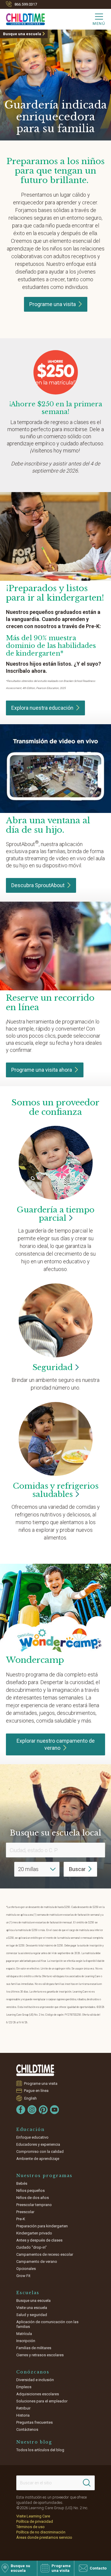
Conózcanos (33, 2372)
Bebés (22, 2183)
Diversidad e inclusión (35, 2380)
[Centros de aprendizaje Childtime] (36, 2070)
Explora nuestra (42, 708)
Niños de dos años (33, 2198)
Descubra (38, 885)
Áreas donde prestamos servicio (44, 2537)
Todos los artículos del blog (40, 2450)
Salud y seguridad (32, 2315)
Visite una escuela (32, 2308)
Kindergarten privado (34, 2233)
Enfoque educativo (32, 2137)
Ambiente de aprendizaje (38, 2159)
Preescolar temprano (34, 2205)
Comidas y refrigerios (56, 1490)
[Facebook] (21, 2110)
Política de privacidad (35, 2521)
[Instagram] (32, 2110)
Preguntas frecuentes (34, 2422)
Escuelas (28, 2293)
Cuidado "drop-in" (32, 2247)
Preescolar (25, 2212)
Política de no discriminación (41, 2532)
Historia (23, 2415)
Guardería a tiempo (55, 1214)
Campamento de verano (37, 2262)
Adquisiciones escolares (38, 2394)
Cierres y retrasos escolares (40, 2355)
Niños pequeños (30, 2191)
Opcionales (26, 2269)
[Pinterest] (43, 2110)
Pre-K (21, 2219)
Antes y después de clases (39, 2240)
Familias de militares (34, 2348)
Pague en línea (36, 2091)
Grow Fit (23, 2276)
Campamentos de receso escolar (45, 2254)
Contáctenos (27, 2429)
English (30, 2098)
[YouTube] (54, 2110)
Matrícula (24, 2334)
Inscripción (26, 2341)
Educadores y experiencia (38, 2144)
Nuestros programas (44, 2176)
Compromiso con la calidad (40, 2151)
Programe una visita (42, 1070)
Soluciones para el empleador (42, 2401)
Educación (30, 2129)
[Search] (87, 2483)
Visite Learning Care (33, 2516)
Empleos (24, 2387)
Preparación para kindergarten (42, 2226)
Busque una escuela (22, 34)
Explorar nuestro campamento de (56, 1744)
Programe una (53, 304)
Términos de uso (30, 2527)
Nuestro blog (34, 2442)
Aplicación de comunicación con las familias (47, 2324)
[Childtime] (22, 18)
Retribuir (23, 2408)
